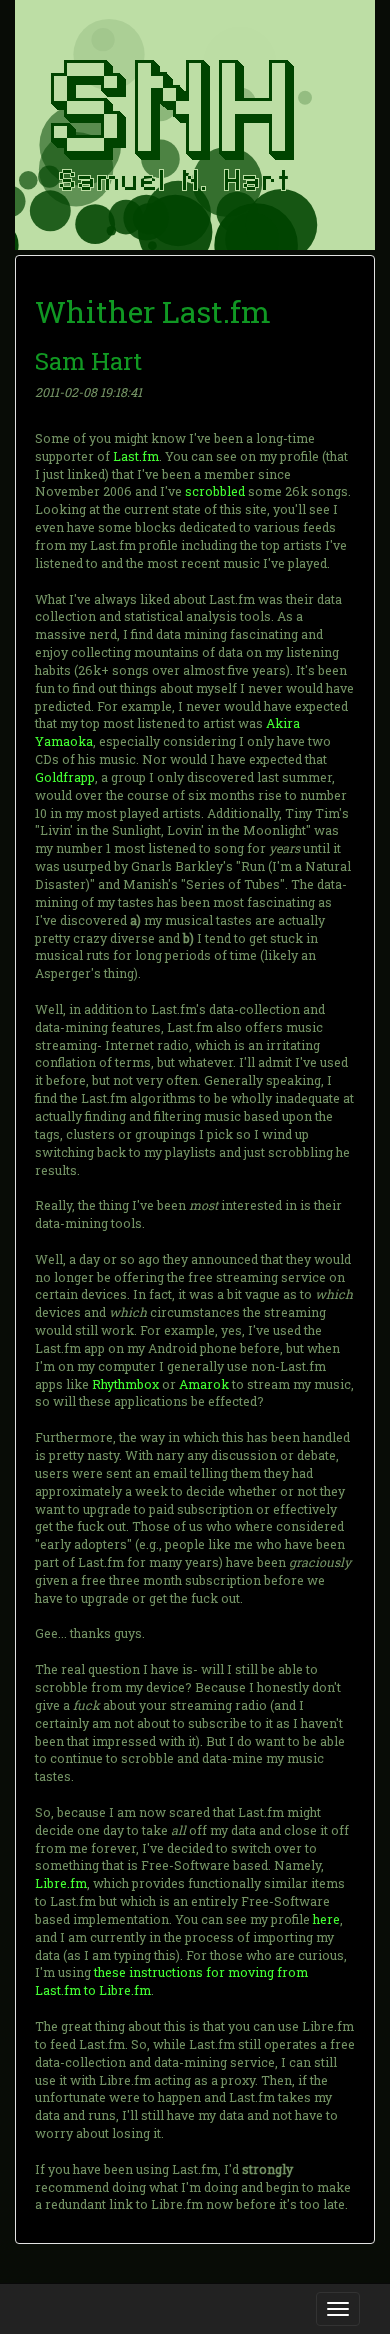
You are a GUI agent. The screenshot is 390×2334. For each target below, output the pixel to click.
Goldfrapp (65, 777)
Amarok (204, 1384)
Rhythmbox (125, 1384)
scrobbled (215, 491)
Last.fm (136, 456)
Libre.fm (61, 1883)
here (326, 1919)
